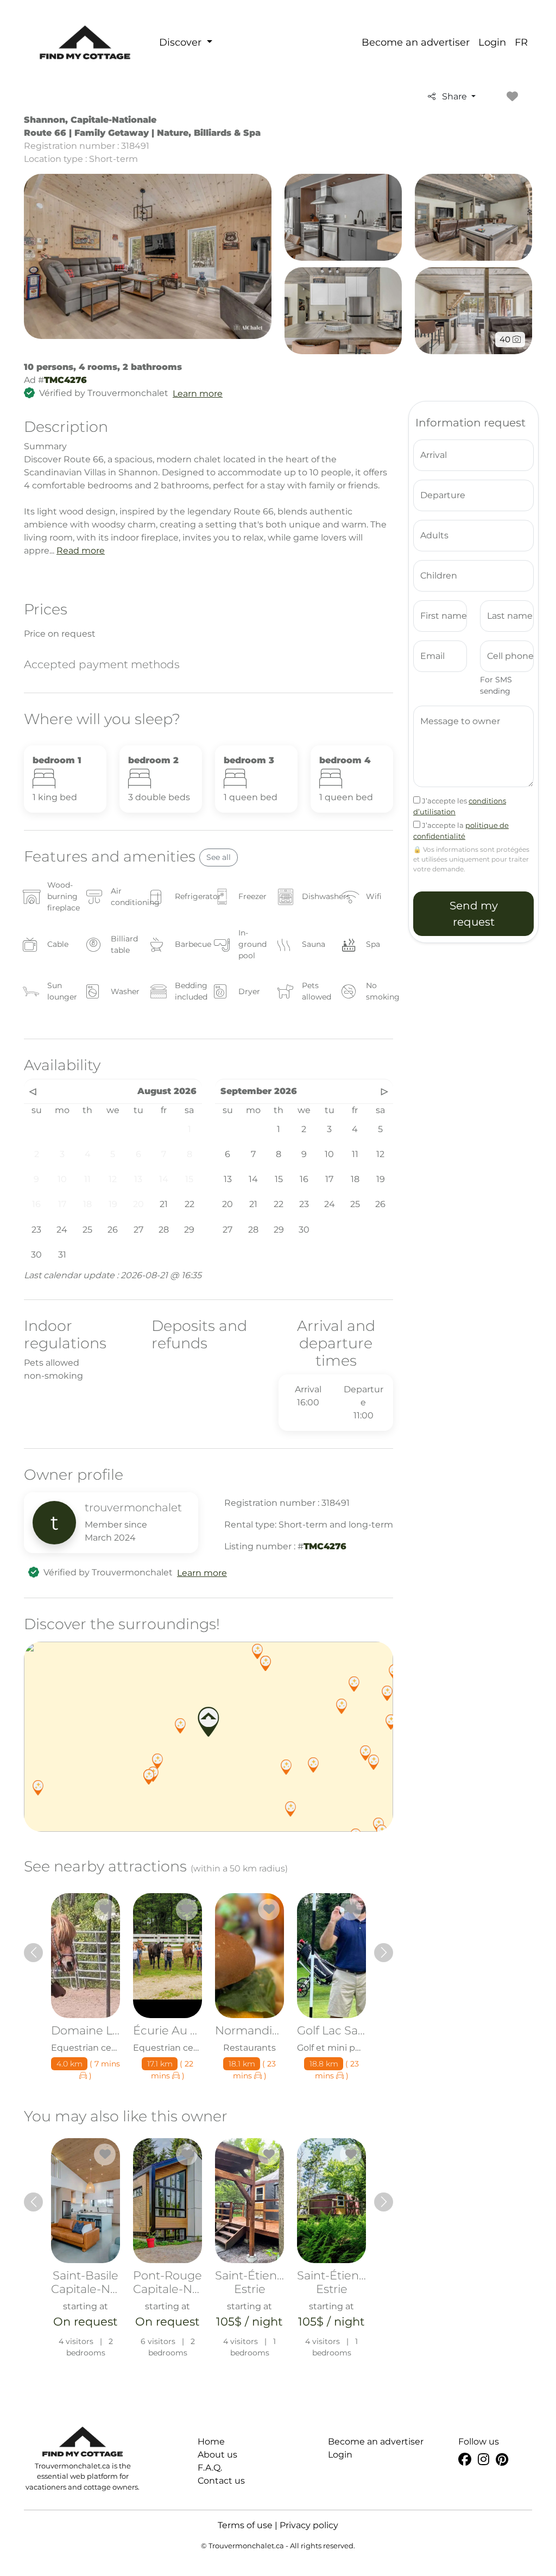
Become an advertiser (416, 42)
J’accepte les (460, 806)
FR (521, 42)
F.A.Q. (210, 2468)
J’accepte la (461, 831)
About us (217, 2455)
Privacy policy (309, 2525)
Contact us (221, 2481)
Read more (81, 551)
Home (211, 2442)
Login (492, 42)
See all (219, 857)
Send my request (474, 914)
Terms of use (245, 2525)
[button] (180, 1726)
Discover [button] (182, 42)
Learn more (198, 394)
